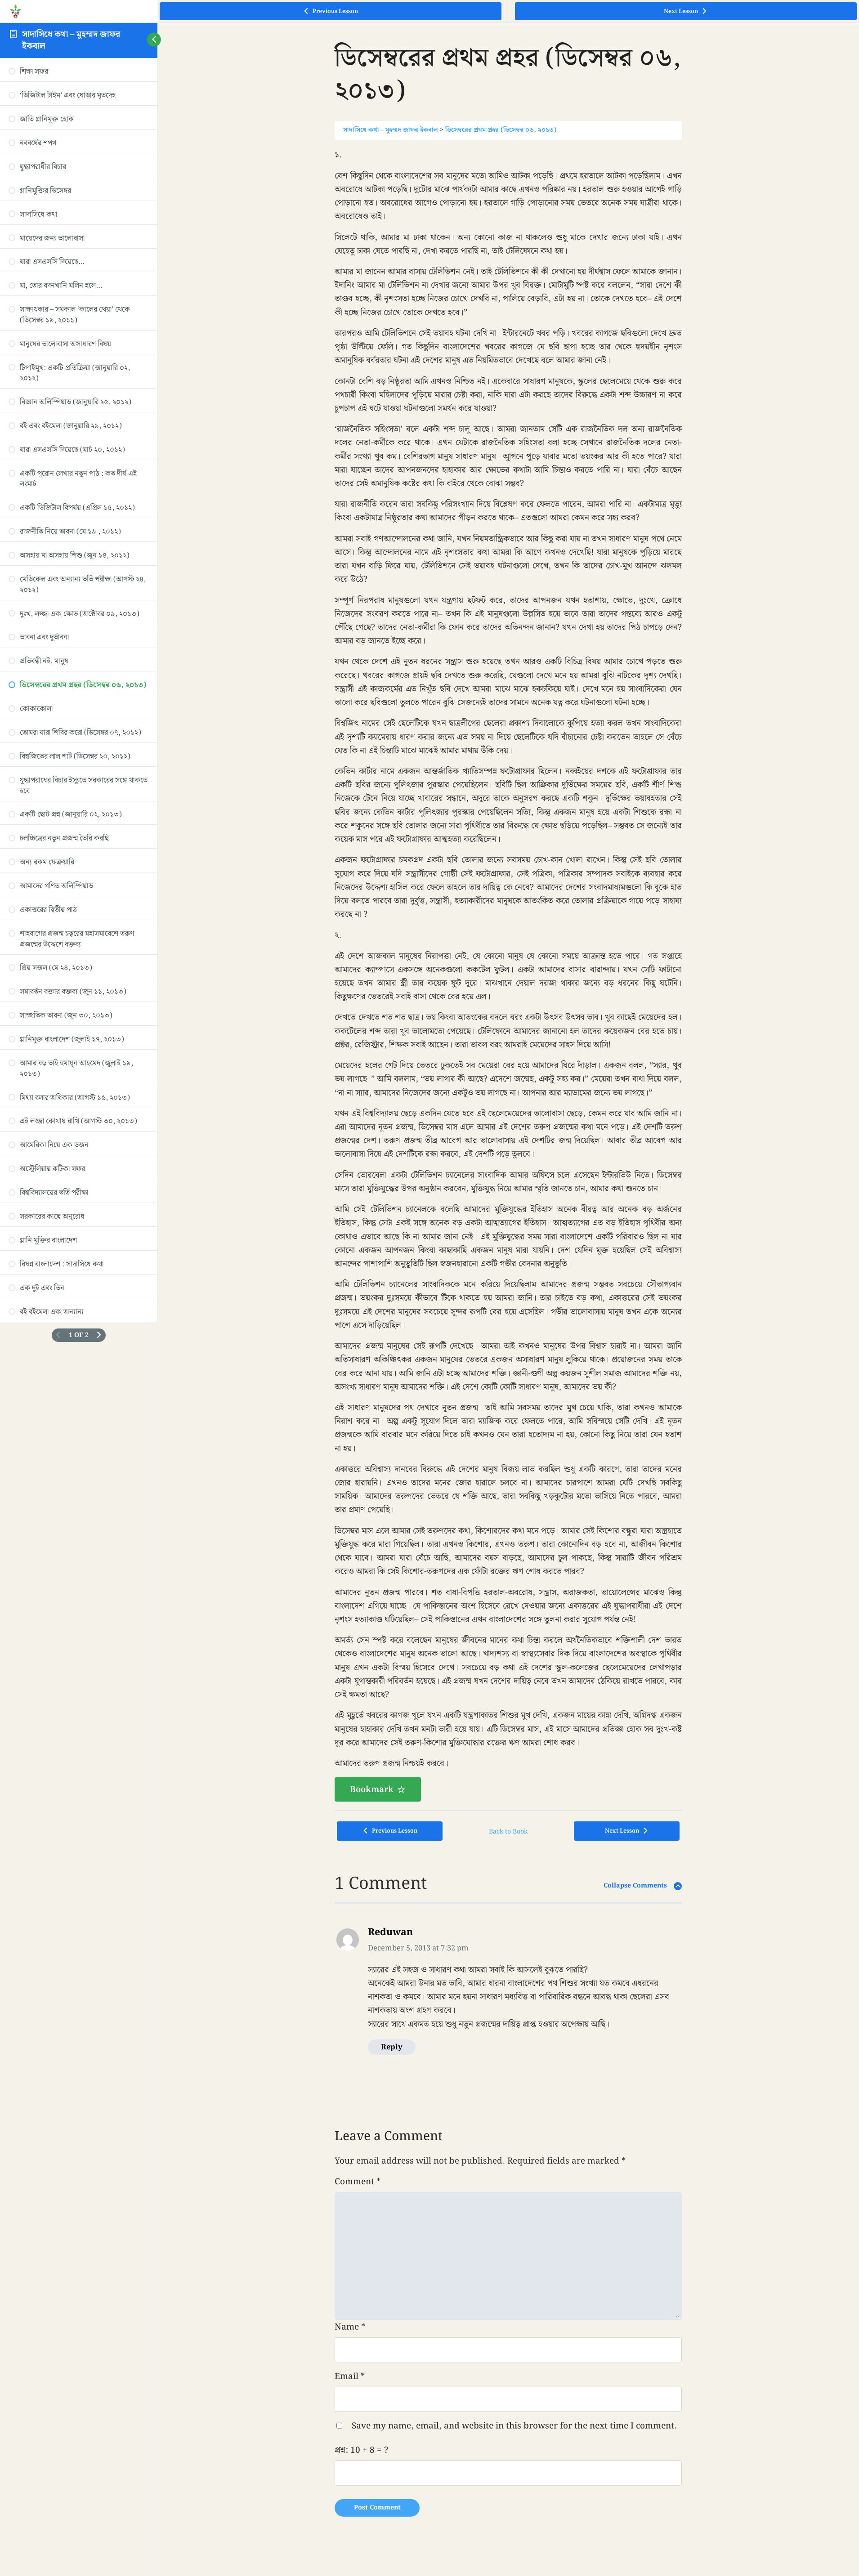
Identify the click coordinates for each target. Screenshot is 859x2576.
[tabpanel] (508, 975)
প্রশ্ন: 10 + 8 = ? (361, 2450)
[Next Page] (99, 1335)
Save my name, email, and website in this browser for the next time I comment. (514, 2426)
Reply (392, 2047)
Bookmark (372, 1789)
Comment (358, 2182)
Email (350, 2376)
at (418, 1948)
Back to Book (508, 1832)
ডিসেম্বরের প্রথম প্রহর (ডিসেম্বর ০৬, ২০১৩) (501, 130)
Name (350, 2327)
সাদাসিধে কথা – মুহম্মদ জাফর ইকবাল (71, 40)
